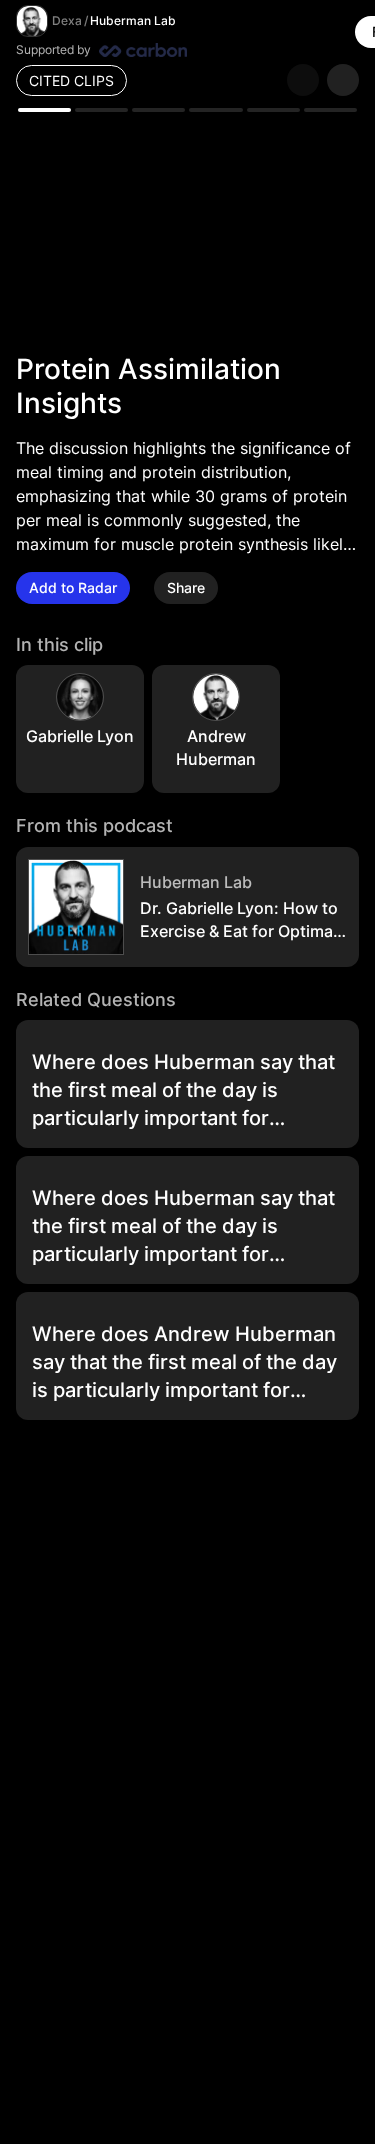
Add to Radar (73, 587)
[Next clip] (343, 80)
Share (186, 587)
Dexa (67, 20)
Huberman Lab (133, 20)
